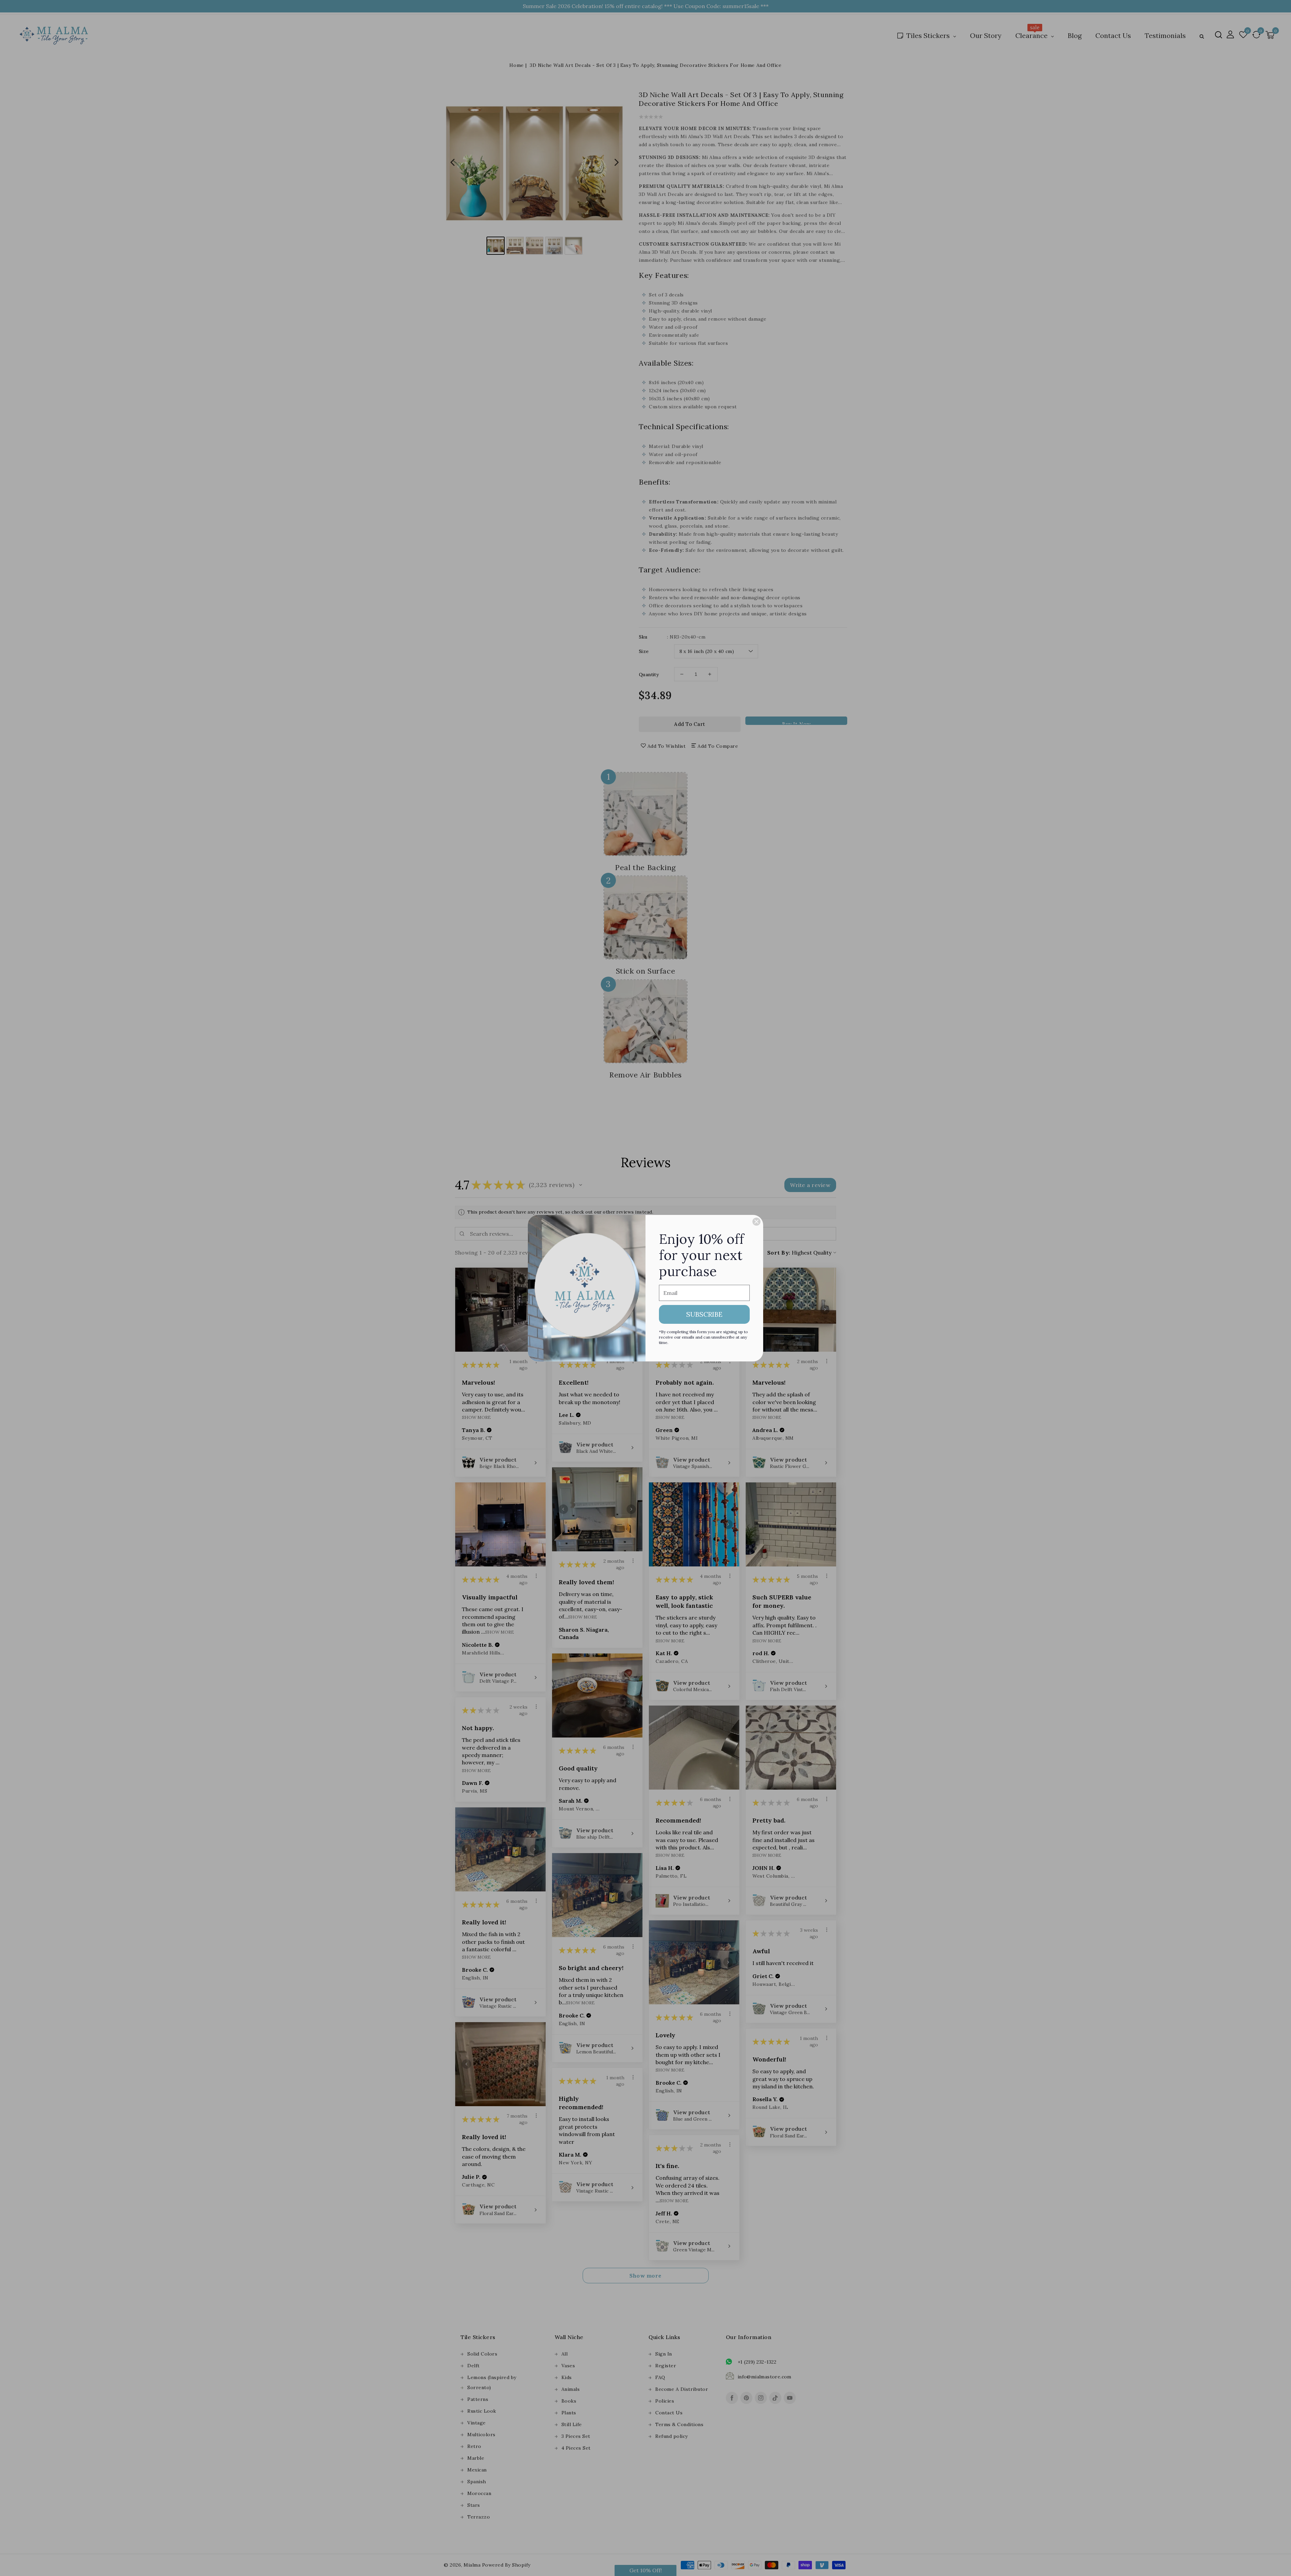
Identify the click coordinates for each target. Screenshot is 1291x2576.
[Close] (756, 1222)
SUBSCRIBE (704, 1314)
